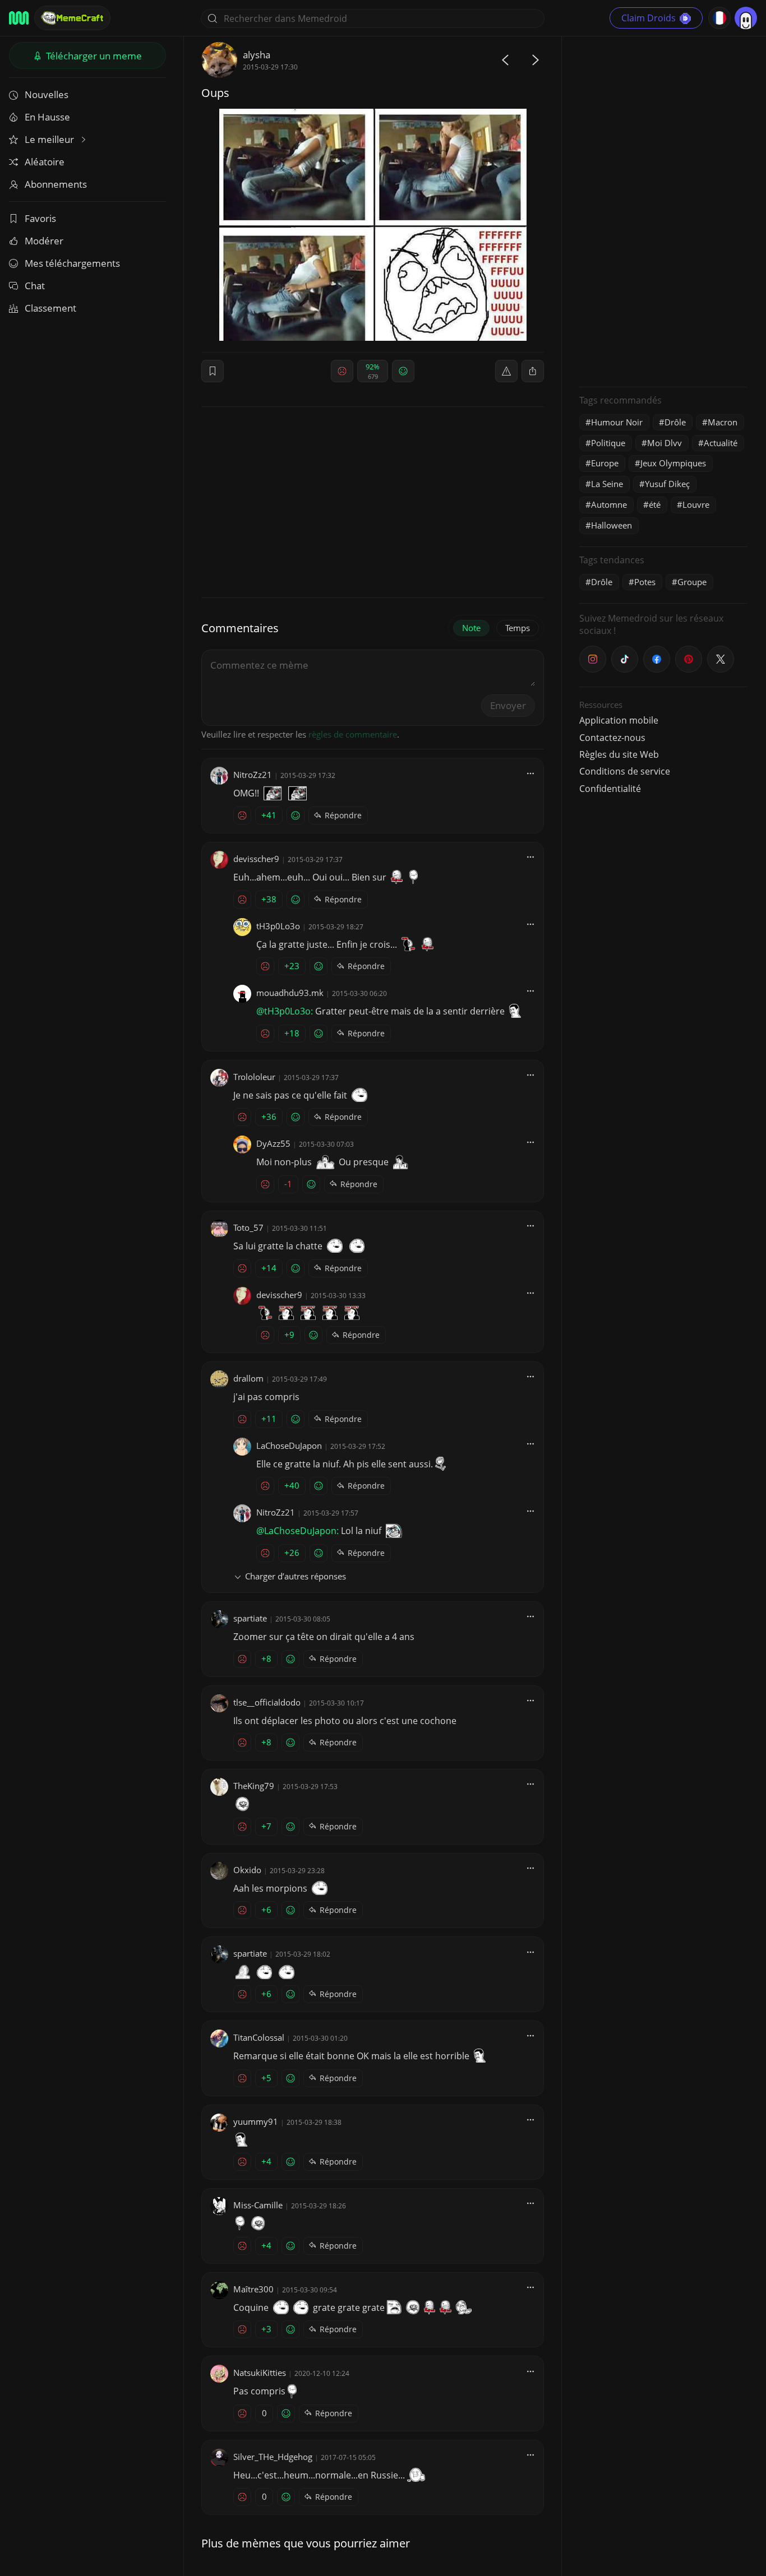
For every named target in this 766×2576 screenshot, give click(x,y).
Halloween (612, 525)
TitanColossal (259, 2037)
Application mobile (619, 720)
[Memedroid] (19, 18)
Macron (723, 422)
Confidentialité (610, 789)
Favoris (40, 218)
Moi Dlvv (665, 443)
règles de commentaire (353, 734)
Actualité (721, 443)
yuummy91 (256, 2121)
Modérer (44, 241)
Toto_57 (248, 1227)
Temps (518, 628)
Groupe (692, 582)
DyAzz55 (273, 1143)
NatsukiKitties (260, 2373)
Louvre (696, 504)
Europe (605, 463)
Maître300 (253, 2289)
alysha (257, 55)
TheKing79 (254, 1786)
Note (471, 628)
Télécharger (93, 56)
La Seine (607, 484)
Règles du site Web (619, 754)
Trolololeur (254, 1077)
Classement (50, 308)
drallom (248, 1378)
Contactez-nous (612, 738)
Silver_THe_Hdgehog (273, 2457)
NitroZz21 (253, 775)
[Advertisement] (663, 210)
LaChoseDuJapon (289, 1445)
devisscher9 (256, 859)
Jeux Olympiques (673, 463)
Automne (609, 504)
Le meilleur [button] (50, 139)
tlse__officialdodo (267, 1702)
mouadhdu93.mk (290, 993)
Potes (645, 582)
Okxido (247, 1870)
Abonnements (56, 184)
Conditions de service (625, 771)
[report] (506, 371)
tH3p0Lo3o (278, 926)
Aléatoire (45, 162)
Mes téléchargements (72, 263)
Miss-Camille (258, 2205)
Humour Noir (617, 422)
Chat (35, 286)
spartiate (250, 1618)
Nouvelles (47, 94)
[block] (533, 371)
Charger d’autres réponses (296, 1576)
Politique (608, 443)
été (655, 504)
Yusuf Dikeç (667, 484)
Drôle (675, 422)
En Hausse (47, 117)
